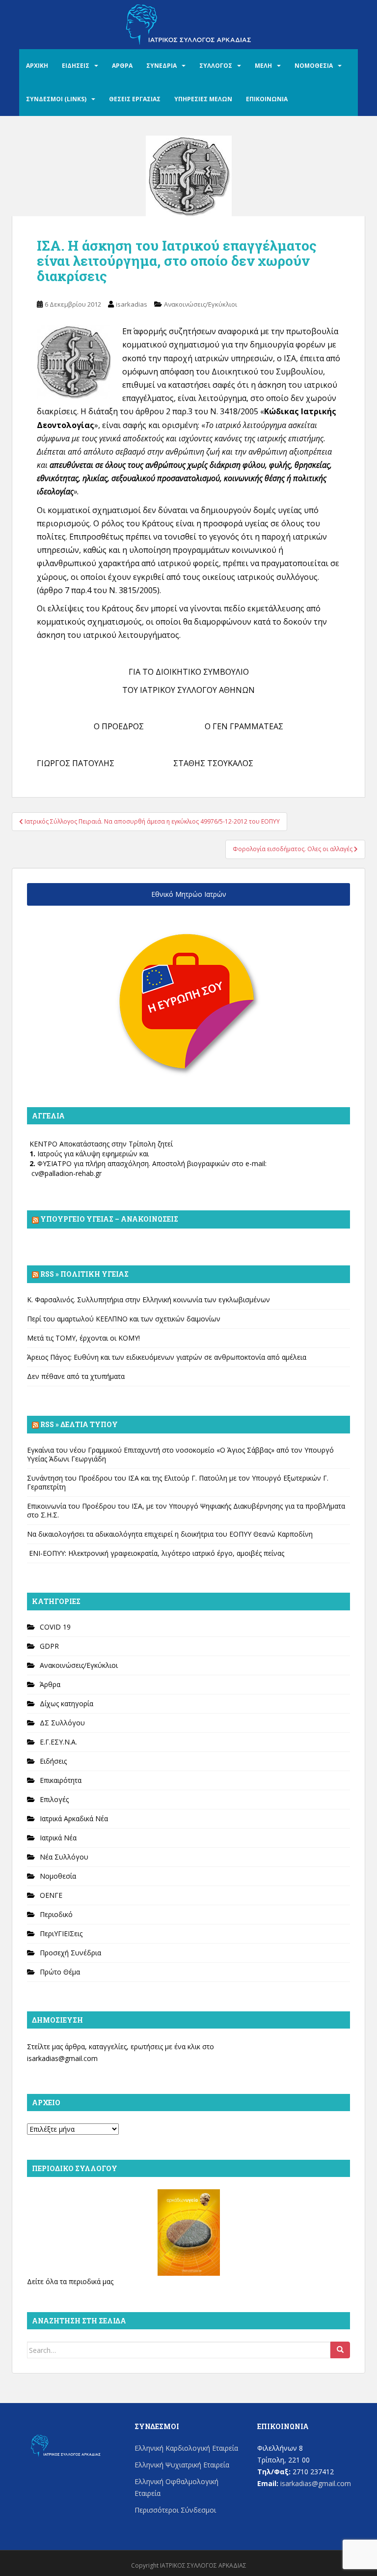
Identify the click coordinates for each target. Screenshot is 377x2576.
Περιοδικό (56, 1914)
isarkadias (132, 304)
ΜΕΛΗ (263, 66)
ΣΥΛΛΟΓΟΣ (216, 66)
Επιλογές (54, 1799)
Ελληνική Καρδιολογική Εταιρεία (186, 2448)
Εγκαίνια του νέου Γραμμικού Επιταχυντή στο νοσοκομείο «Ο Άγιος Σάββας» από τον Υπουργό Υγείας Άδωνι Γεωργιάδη (180, 1454)
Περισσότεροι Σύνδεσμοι (175, 2510)
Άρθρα (50, 1684)
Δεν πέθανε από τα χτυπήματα (76, 1376)
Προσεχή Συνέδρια (70, 1953)
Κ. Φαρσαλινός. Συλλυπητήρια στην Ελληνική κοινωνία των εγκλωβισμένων (148, 1300)
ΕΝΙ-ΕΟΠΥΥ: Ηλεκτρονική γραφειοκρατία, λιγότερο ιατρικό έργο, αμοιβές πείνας (156, 1553)
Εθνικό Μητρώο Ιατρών (189, 894)
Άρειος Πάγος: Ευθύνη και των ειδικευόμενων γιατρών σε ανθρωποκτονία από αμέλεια (167, 1357)
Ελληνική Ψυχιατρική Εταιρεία (182, 2465)
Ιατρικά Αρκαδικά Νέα (74, 1818)
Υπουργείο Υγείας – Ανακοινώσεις (109, 1219)
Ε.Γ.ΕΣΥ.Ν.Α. (58, 1742)
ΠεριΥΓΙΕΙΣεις (61, 1933)
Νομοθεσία (58, 1876)
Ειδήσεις (53, 1761)
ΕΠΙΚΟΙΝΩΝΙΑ (267, 99)
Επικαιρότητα (61, 1780)
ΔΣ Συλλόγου (62, 1723)
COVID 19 (55, 1627)
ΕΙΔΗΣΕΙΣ (76, 66)
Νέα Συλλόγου (64, 1857)
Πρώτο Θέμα (60, 1972)
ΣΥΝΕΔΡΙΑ (162, 66)
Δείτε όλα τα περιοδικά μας (70, 2281)
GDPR (49, 1646)
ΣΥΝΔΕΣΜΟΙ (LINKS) (56, 99)
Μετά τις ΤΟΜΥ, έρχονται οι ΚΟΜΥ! (83, 1338)
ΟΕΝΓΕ (51, 1895)
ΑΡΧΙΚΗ (37, 66)
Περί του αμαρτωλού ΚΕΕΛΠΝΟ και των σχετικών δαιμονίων (124, 1319)
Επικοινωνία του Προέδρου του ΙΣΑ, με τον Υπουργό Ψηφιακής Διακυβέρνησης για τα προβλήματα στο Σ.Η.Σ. (186, 1510)
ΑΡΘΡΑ (122, 66)
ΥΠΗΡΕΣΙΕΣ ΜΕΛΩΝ (203, 99)
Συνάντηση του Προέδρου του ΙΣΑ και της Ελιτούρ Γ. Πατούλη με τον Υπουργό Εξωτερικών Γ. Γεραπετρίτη (178, 1482)
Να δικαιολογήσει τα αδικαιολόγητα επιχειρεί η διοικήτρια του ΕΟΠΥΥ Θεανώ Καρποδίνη (170, 1534)
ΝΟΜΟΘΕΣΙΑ (314, 66)
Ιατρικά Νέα (58, 1838)
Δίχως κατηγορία (67, 1703)
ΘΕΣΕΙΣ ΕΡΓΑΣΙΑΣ (135, 99)
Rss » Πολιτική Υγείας (84, 1274)
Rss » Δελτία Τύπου (79, 1424)
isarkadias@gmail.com (62, 2058)
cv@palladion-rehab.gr (67, 1173)
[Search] (340, 2350)
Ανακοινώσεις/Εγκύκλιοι (201, 304)
